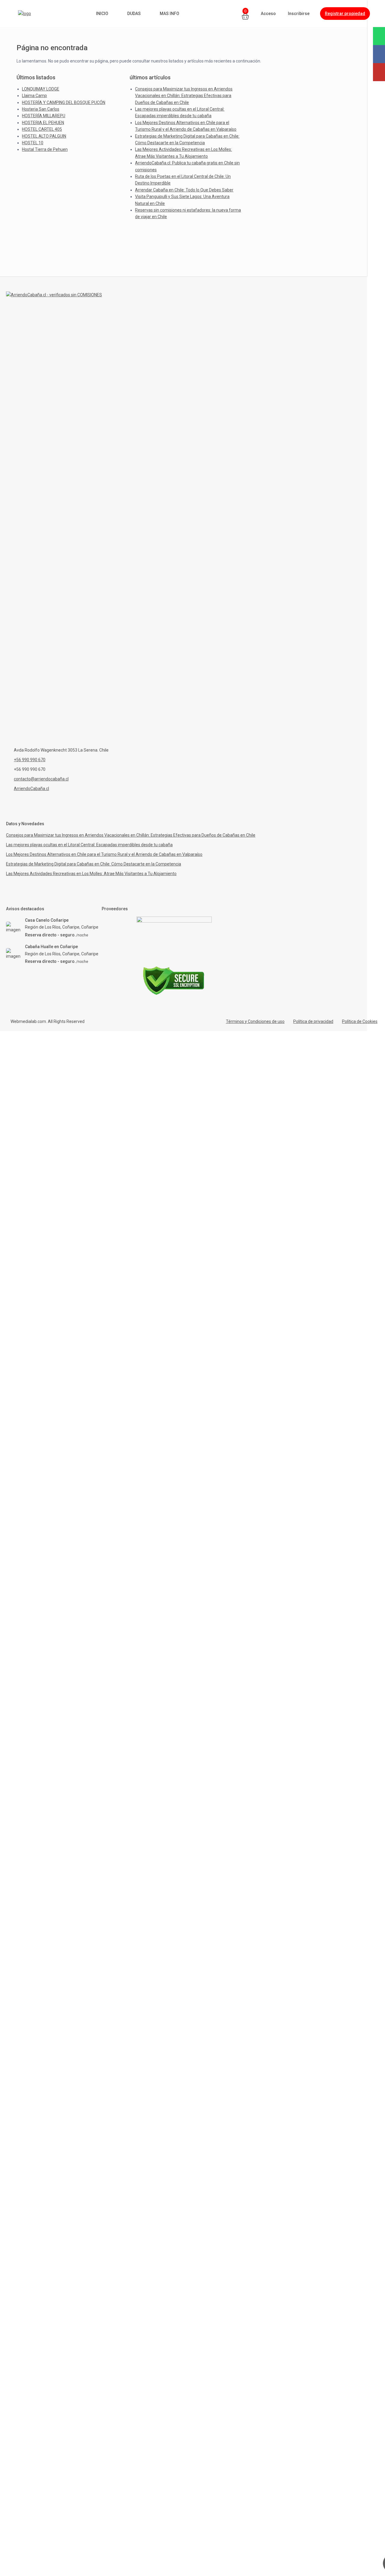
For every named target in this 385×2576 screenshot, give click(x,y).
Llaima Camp (34, 96)
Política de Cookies (360, 1021)
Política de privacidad (313, 1021)
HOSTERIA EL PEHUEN (43, 123)
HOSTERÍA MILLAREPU (44, 116)
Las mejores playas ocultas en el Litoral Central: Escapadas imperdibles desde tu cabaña (89, 845)
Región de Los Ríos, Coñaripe (52, 927)
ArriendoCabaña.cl (31, 789)
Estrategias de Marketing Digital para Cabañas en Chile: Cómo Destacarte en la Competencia (94, 864)
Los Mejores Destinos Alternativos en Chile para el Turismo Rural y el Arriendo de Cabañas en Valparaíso (104, 854)
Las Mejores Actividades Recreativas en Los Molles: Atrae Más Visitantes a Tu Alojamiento (91, 874)
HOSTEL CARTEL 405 (42, 129)
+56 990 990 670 (30, 760)
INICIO (102, 14)
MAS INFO (169, 14)
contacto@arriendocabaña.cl (41, 779)
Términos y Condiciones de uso (255, 1021)
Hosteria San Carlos (41, 109)
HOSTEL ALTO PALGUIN (44, 136)
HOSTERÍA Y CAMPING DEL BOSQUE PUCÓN (64, 102)
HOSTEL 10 (33, 143)
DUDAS (134, 14)
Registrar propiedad (345, 14)
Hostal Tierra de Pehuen (45, 149)
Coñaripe (90, 927)
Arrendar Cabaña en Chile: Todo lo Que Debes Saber (184, 190)
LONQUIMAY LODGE (41, 89)
